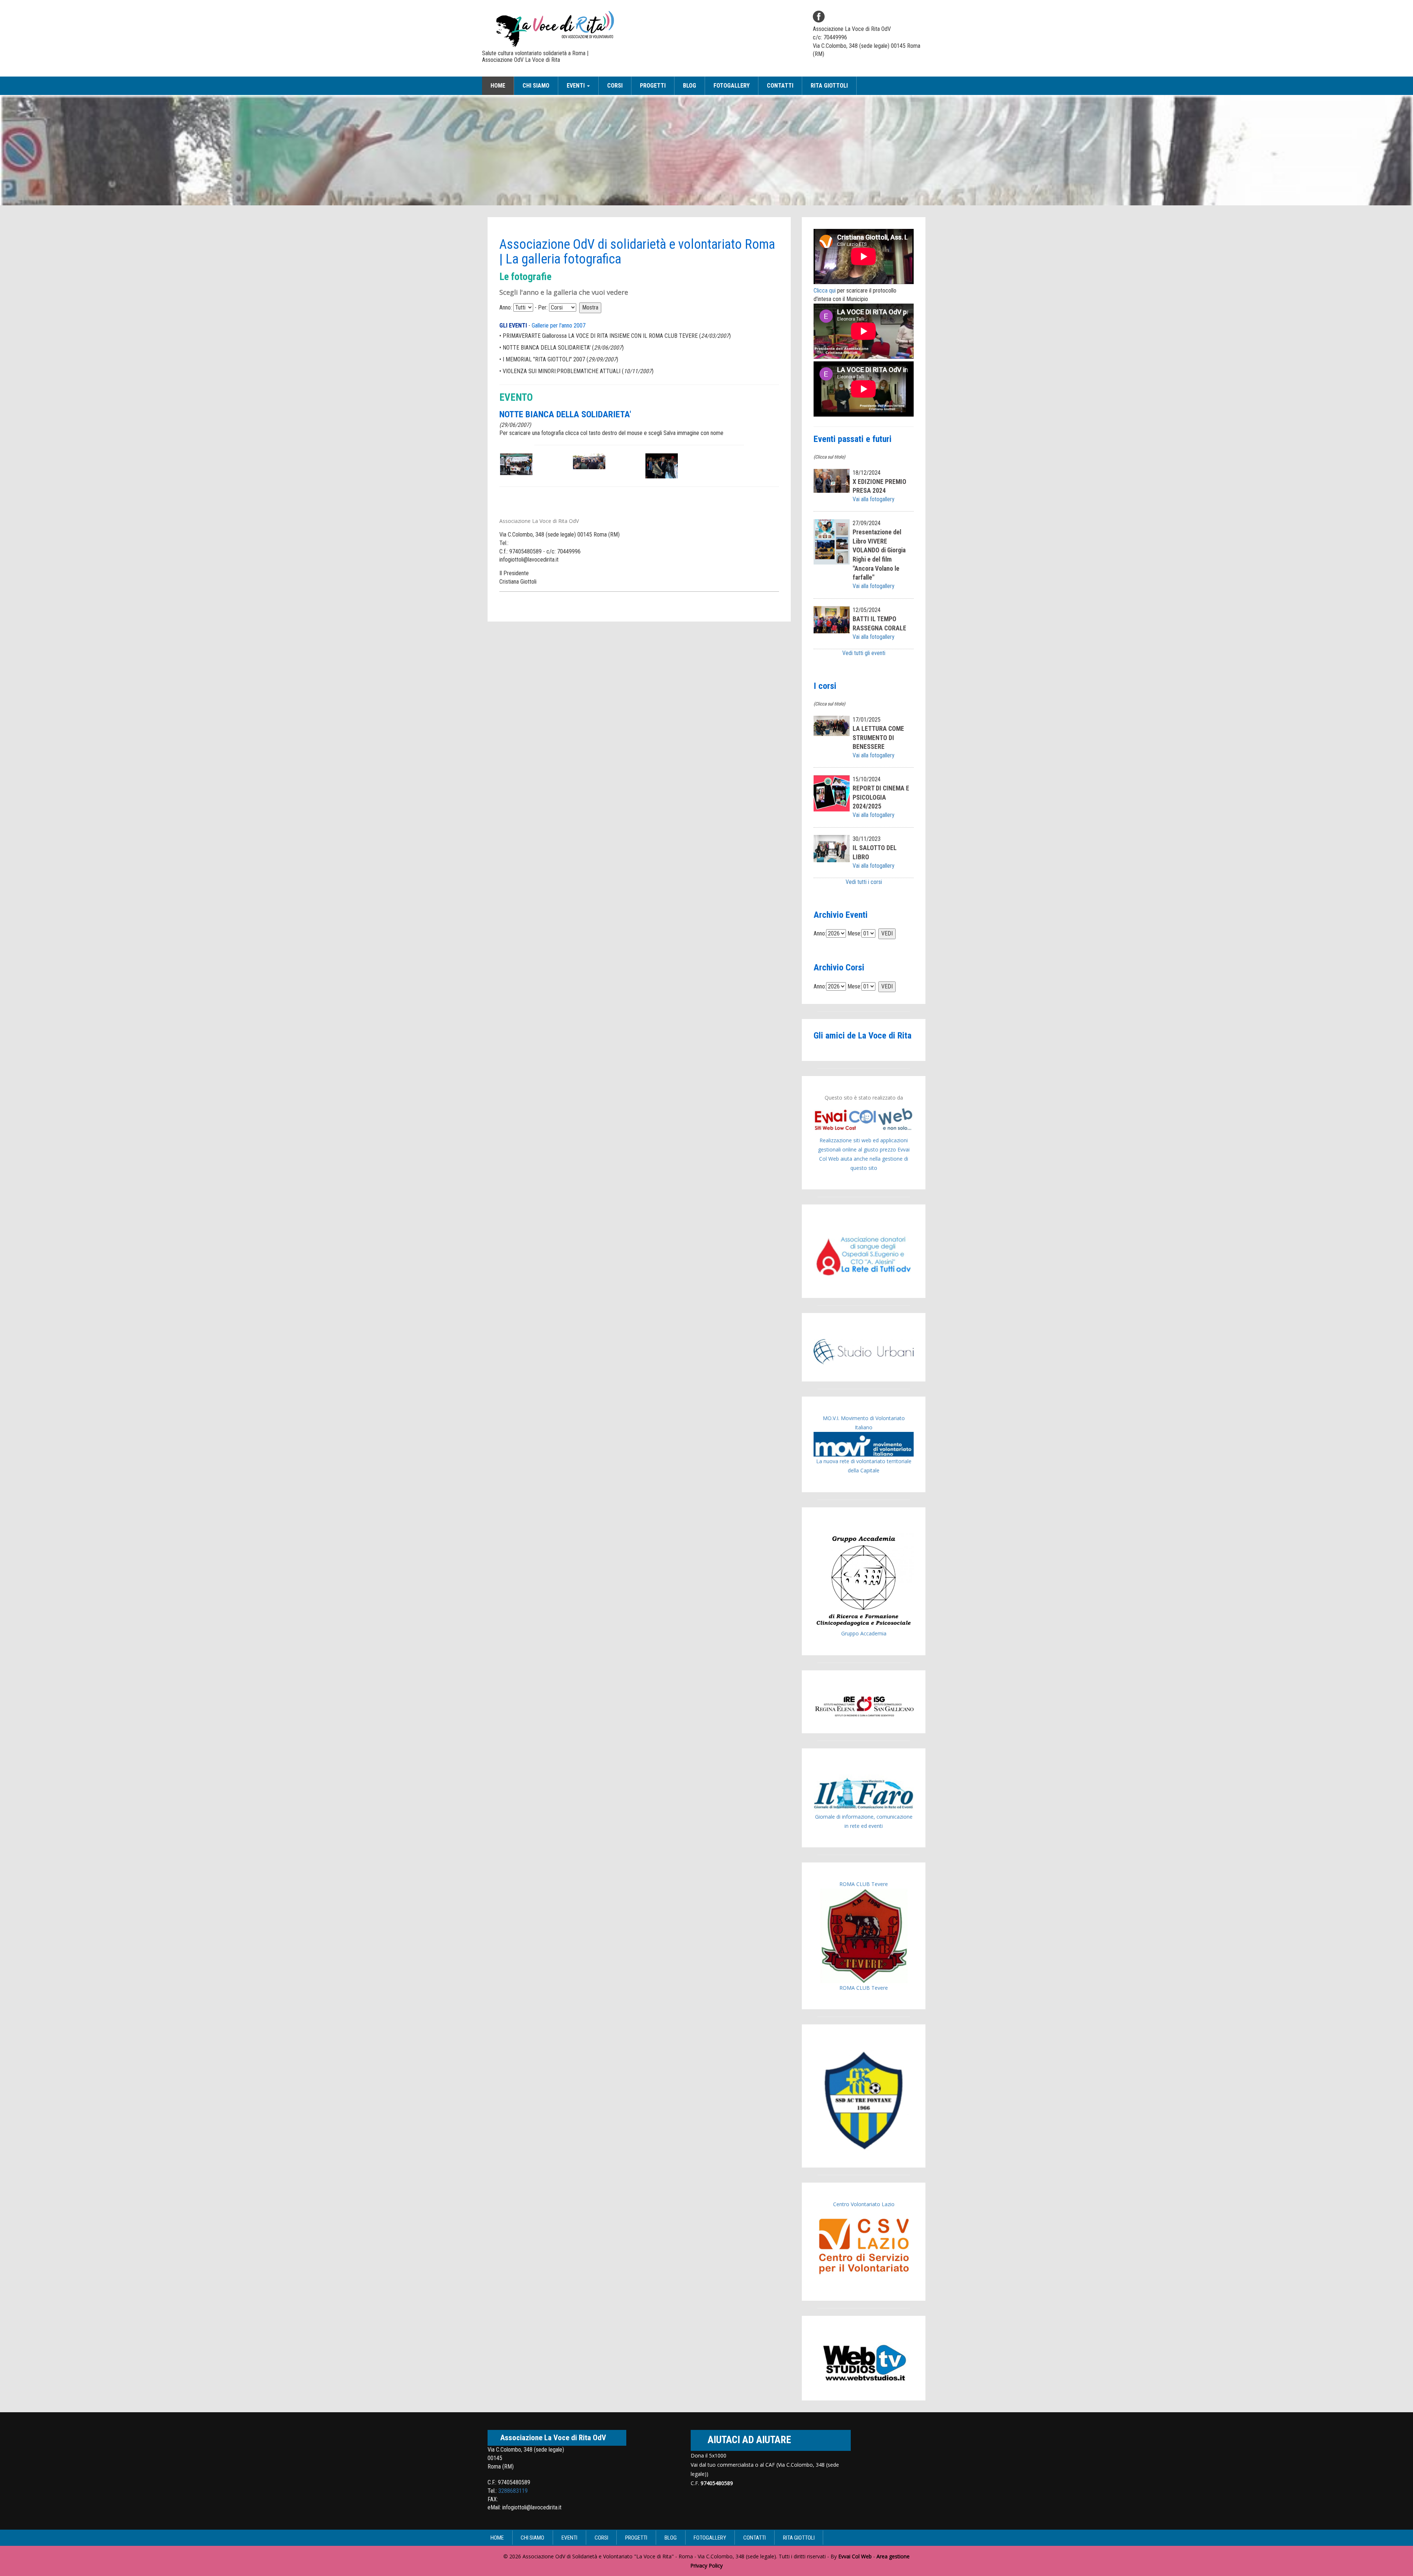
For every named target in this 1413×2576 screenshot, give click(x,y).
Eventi (569, 2538)
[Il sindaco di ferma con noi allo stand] (662, 465)
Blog (690, 86)
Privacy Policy (706, 2566)
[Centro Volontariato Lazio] (864, 2246)
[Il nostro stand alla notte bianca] (516, 464)
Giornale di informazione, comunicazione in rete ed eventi (864, 1821)
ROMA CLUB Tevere (864, 1884)
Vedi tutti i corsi (864, 882)
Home (498, 86)
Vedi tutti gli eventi (864, 653)
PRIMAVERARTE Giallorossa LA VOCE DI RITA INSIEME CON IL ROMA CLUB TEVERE (600, 336)
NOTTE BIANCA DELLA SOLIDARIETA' (547, 348)
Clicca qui (825, 291)
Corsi (615, 86)
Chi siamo (536, 86)
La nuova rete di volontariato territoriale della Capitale (864, 1466)
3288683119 (513, 2491)
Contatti (780, 86)
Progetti (653, 86)
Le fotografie (525, 277)
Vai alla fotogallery (874, 499)
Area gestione (893, 2556)
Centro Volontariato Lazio (864, 2204)
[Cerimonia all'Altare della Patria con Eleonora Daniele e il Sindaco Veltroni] (589, 461)
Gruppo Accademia (864, 1633)
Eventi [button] (576, 86)
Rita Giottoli (829, 86)
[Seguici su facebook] (819, 17)
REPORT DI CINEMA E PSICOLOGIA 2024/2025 (881, 797)
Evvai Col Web (855, 2556)
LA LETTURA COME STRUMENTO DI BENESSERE (878, 738)
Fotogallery (732, 86)
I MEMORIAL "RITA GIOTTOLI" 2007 (544, 359)
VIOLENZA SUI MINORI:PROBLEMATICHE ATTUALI (562, 371)
